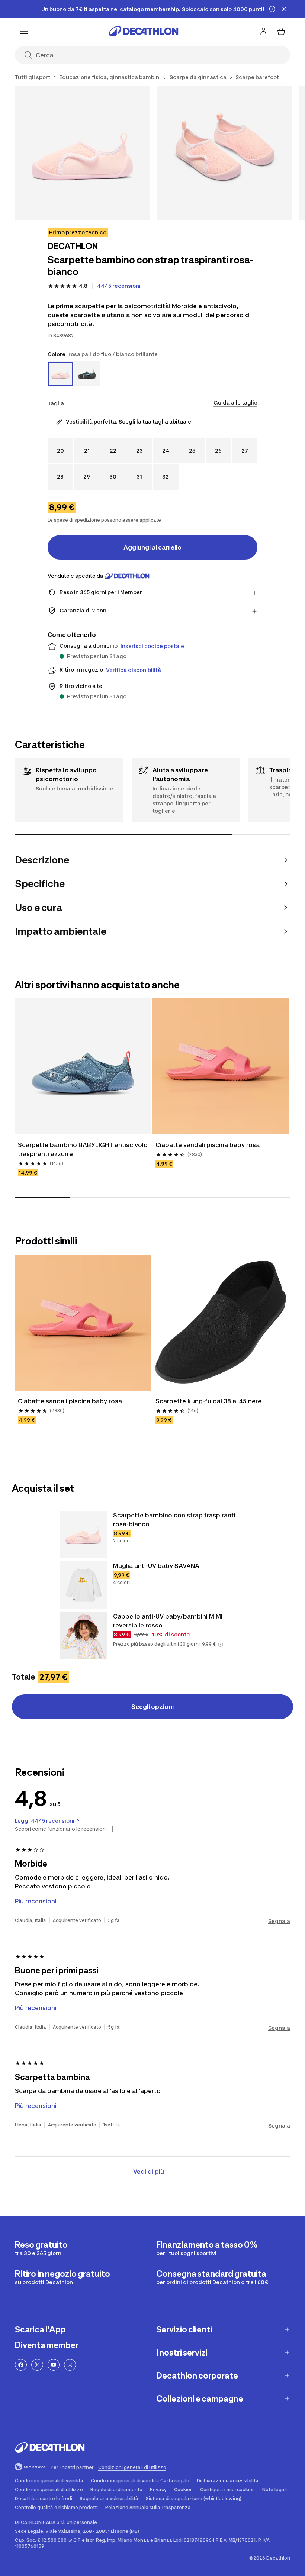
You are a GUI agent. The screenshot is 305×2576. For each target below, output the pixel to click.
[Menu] (24, 31)
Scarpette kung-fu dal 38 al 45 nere (208, 1401)
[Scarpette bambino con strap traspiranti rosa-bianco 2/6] (225, 153)
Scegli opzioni (152, 1707)
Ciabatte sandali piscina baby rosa (208, 1145)
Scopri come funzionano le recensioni (61, 1829)
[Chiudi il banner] (284, 9)
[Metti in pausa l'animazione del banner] (272, 9)
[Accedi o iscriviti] (263, 31)
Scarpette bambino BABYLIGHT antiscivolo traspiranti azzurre (83, 1149)
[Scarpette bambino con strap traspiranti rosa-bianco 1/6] (82, 153)
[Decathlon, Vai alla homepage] (144, 31)
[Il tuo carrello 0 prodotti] (281, 31)
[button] (221, 1644)
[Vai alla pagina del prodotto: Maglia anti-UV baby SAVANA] (83, 1585)
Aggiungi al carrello (152, 547)
